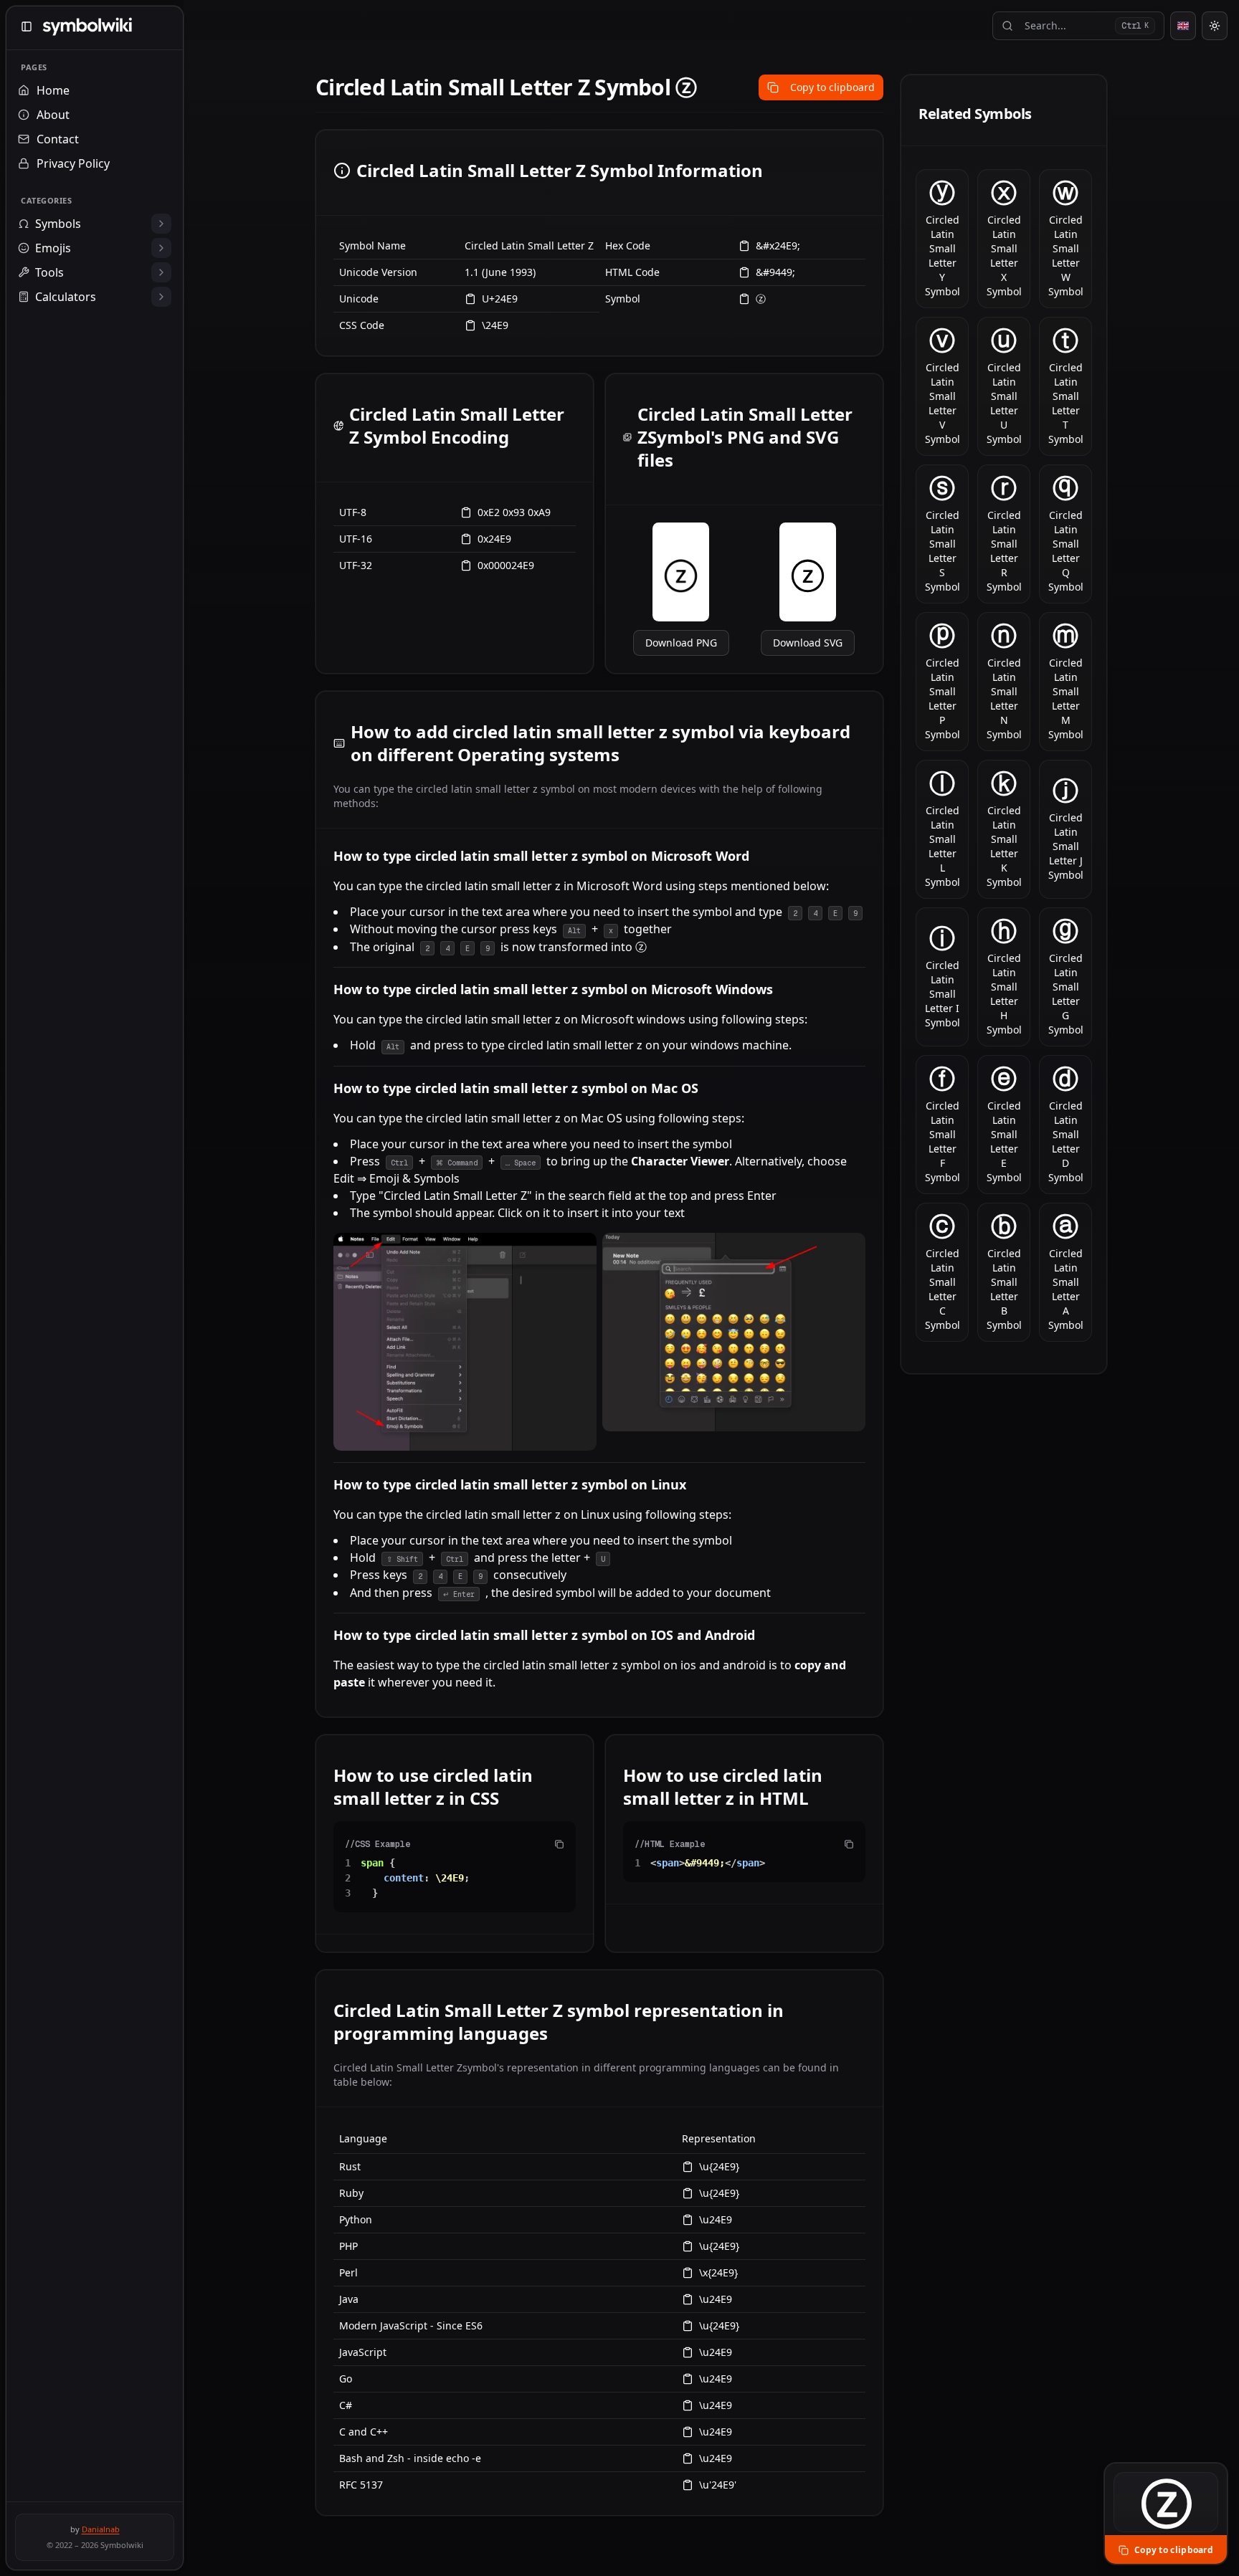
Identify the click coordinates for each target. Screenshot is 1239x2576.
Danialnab (101, 2529)
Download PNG (681, 643)
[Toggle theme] (1215, 26)
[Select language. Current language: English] (1183, 26)
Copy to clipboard (832, 87)
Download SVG (808, 643)
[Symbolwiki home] (87, 27)
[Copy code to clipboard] (559, 1844)
